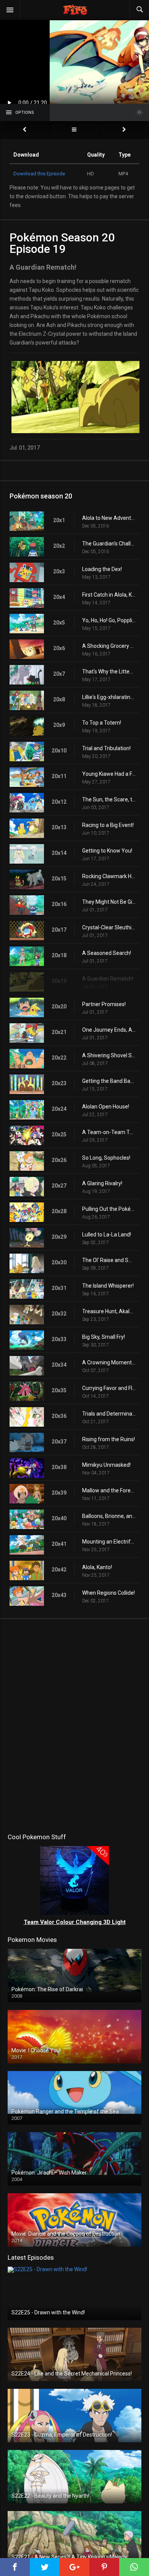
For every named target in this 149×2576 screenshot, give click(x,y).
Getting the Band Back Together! (109, 1081)
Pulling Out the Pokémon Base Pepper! (109, 1209)
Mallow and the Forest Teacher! (109, 1490)
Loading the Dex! (102, 569)
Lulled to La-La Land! (107, 1235)
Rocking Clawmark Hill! (109, 876)
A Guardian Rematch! (108, 979)
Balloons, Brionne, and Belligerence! (109, 1516)
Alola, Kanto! (97, 1567)
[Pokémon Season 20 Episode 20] (124, 130)
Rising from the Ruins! (109, 1439)
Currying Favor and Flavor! (109, 1388)
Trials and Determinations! (109, 1414)
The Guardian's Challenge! (109, 544)
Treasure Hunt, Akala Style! (109, 1311)
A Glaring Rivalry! (102, 1183)
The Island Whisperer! (108, 1286)
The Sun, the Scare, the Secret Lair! (109, 799)
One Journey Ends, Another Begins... (109, 1030)
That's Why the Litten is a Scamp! (109, 672)
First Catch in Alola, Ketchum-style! (109, 595)
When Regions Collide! (109, 1593)
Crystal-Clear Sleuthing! (109, 927)
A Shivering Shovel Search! (109, 1055)
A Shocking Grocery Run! (109, 646)
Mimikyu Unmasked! (106, 1465)
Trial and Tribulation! (106, 748)
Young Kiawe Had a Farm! (109, 774)
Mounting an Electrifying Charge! (109, 1542)
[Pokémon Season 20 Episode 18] (25, 130)
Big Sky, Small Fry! (104, 1337)
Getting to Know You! (107, 851)
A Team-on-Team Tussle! (109, 1132)
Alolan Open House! (106, 1107)
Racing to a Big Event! (108, 825)
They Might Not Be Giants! (109, 902)
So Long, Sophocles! (106, 1158)
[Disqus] (74, 1724)
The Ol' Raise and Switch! (109, 1260)
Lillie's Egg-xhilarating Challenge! (109, 697)
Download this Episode (39, 174)
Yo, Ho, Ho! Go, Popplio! (109, 620)
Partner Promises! (104, 1004)
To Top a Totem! (102, 723)
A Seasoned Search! (107, 953)
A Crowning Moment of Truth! (109, 1362)
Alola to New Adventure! (109, 518)
